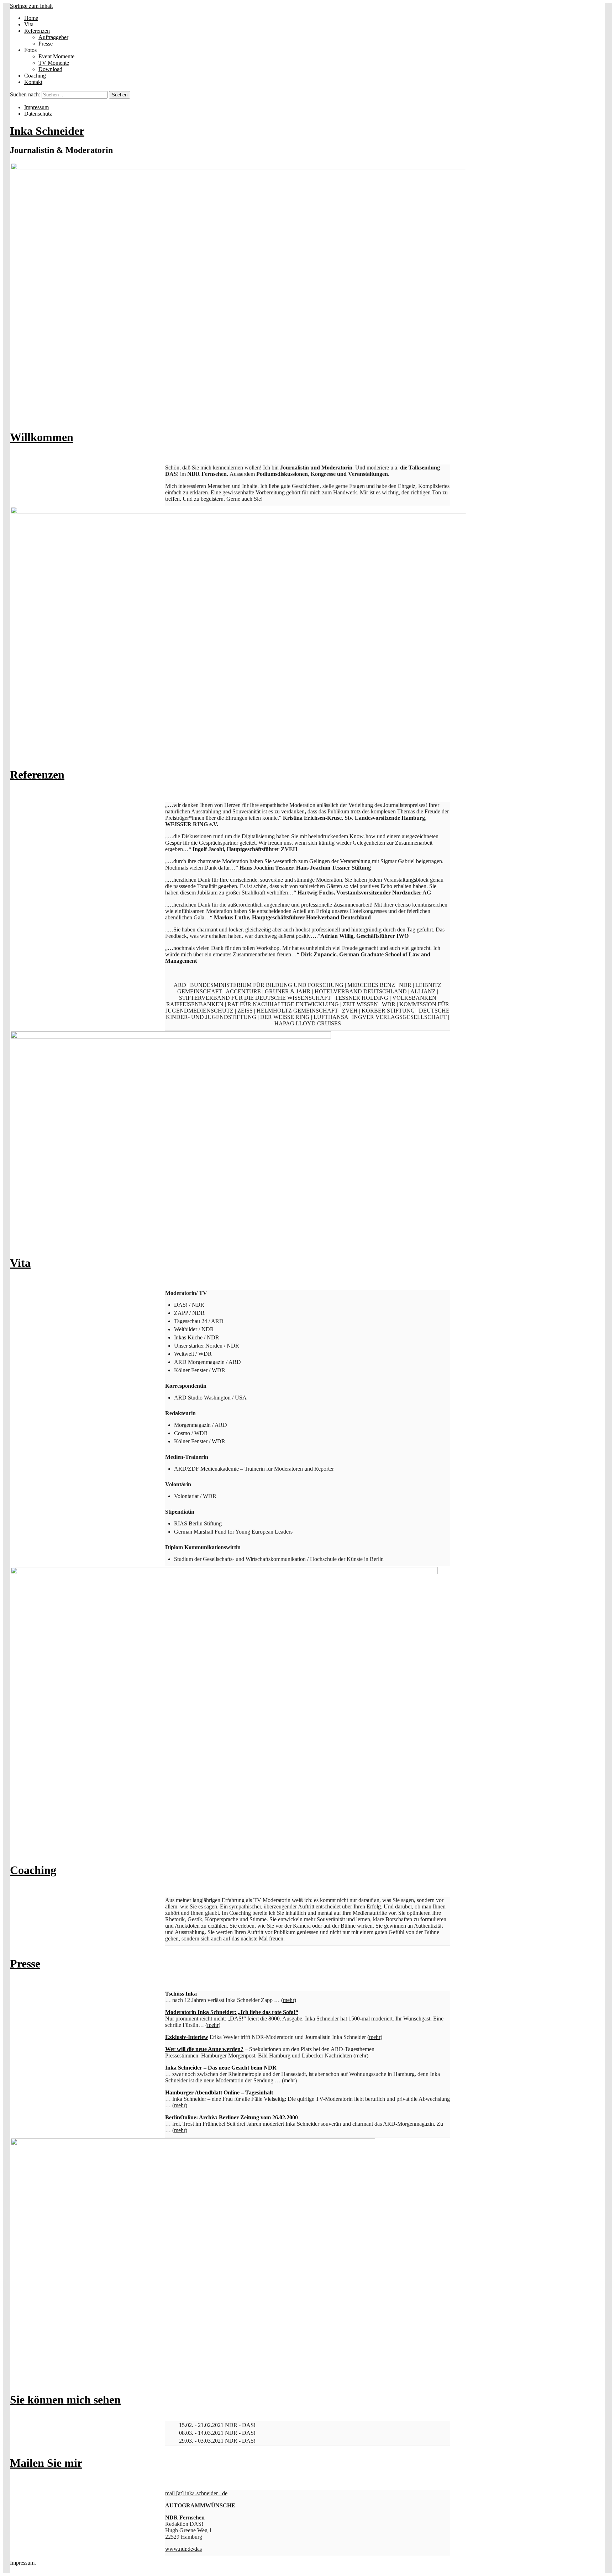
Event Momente (56, 56)
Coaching (35, 76)
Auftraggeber (53, 37)
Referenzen (37, 31)
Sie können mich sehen (65, 2400)
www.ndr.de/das (183, 2549)
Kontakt (33, 82)
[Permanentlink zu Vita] (171, 1037)
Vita (29, 24)
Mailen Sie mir (46, 2463)
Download (50, 69)
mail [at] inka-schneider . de (196, 2493)
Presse (46, 44)
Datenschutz (38, 114)
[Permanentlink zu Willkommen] (238, 168)
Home (31, 18)
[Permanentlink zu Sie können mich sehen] (193, 2143)
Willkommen (42, 437)
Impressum (36, 107)
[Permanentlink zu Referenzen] (238, 512)
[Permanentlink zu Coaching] (224, 1572)
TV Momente (54, 63)
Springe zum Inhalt (31, 6)
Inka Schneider (47, 131)
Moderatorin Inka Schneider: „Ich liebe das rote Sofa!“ (232, 2012)
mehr (289, 2000)
